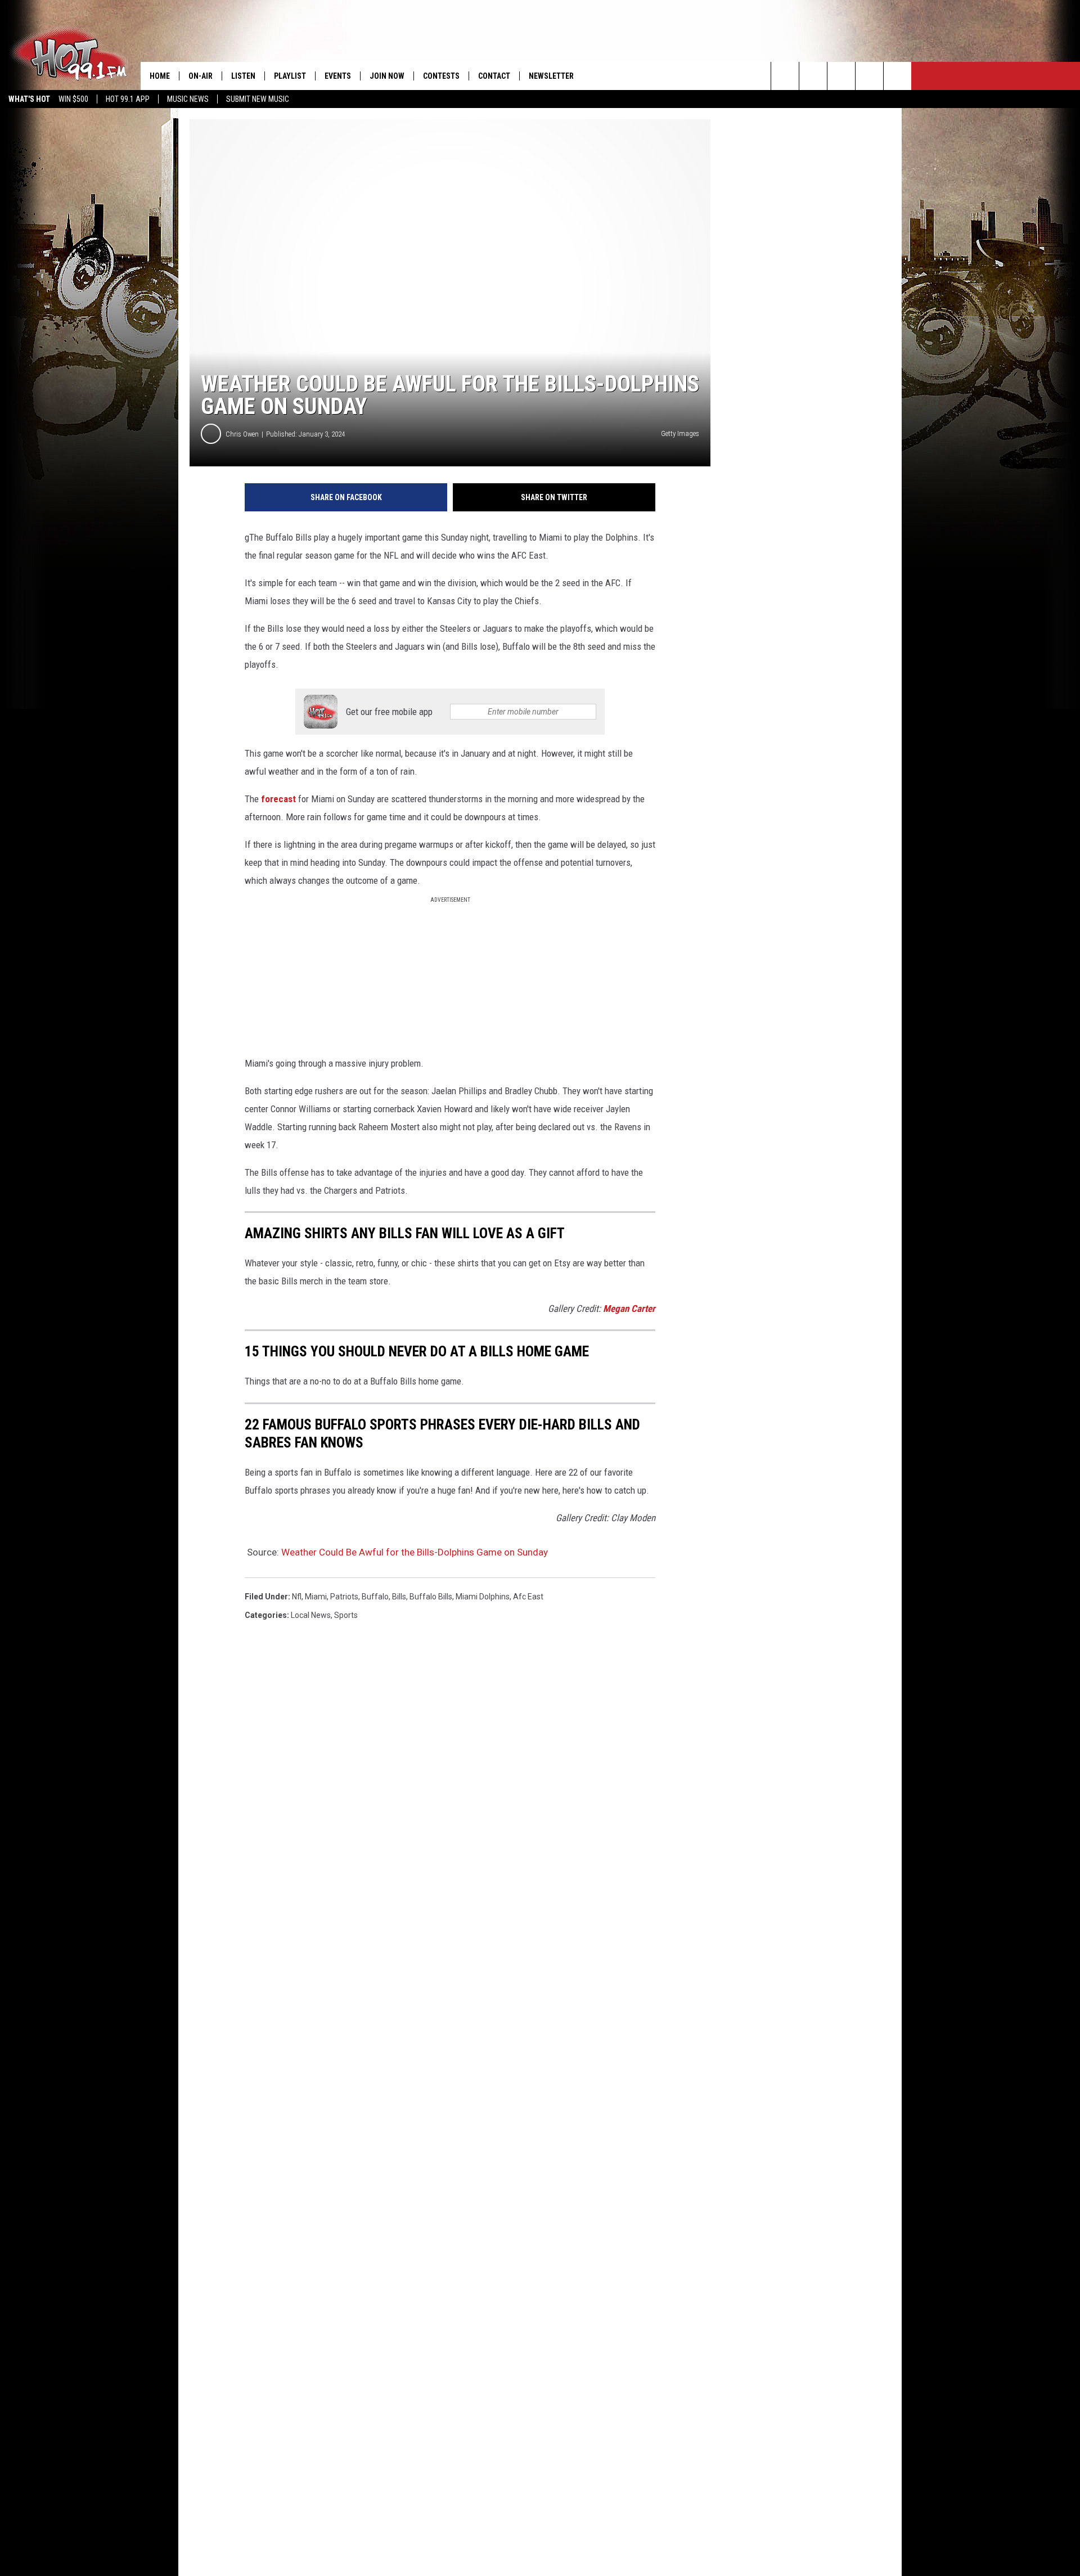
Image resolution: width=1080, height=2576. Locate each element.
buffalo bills (431, 1597)
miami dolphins (483, 1597)
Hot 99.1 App (128, 99)
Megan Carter (629, 1309)
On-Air (201, 76)
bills (399, 1597)
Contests (441, 76)
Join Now (387, 76)
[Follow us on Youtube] (897, 76)
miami (316, 1597)
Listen (243, 76)
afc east (528, 1597)
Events (338, 76)
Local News (311, 1615)
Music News (188, 99)
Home (160, 76)
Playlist (290, 76)
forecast (278, 799)
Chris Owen (242, 434)
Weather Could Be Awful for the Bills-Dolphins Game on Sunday (415, 1552)
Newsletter (551, 76)
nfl (297, 1597)
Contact (494, 76)
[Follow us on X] (869, 76)
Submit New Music (258, 99)
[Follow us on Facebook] (841, 76)
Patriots (344, 1597)
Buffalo (375, 1597)
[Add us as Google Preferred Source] (813, 76)
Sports (346, 1615)
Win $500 (73, 99)
